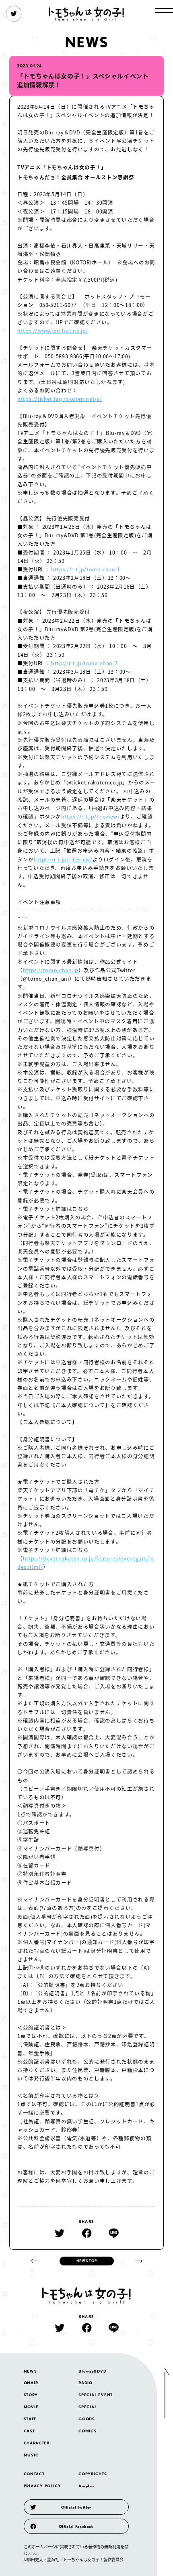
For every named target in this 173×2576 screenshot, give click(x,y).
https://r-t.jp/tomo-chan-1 (86, 569)
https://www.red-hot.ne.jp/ (53, 330)
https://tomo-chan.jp (51, 970)
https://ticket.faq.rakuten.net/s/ (60, 399)
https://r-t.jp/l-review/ (91, 816)
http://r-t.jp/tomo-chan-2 (84, 663)
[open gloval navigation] (164, 10)
